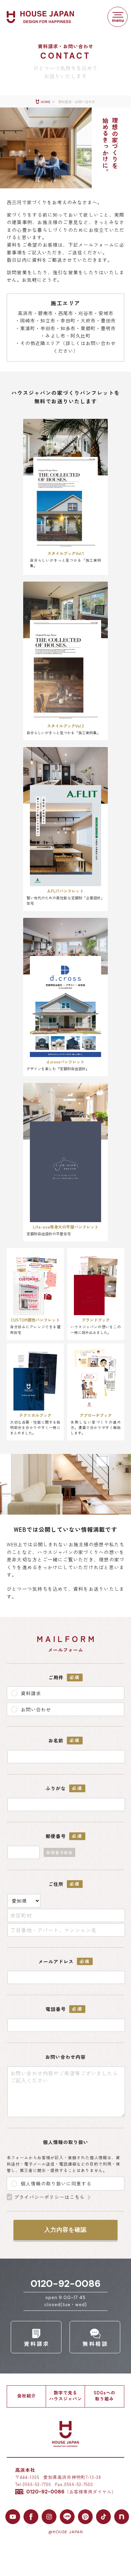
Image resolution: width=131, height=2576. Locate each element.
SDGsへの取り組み (105, 2396)
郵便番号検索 (59, 1852)
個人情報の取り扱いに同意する (55, 2183)
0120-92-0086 (66, 2284)
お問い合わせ (35, 1709)
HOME (46, 102)
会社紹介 (27, 2396)
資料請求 (30, 1693)
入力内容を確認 (65, 2230)
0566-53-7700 (37, 2484)
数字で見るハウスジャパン (65, 2396)
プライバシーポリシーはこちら (49, 2197)
